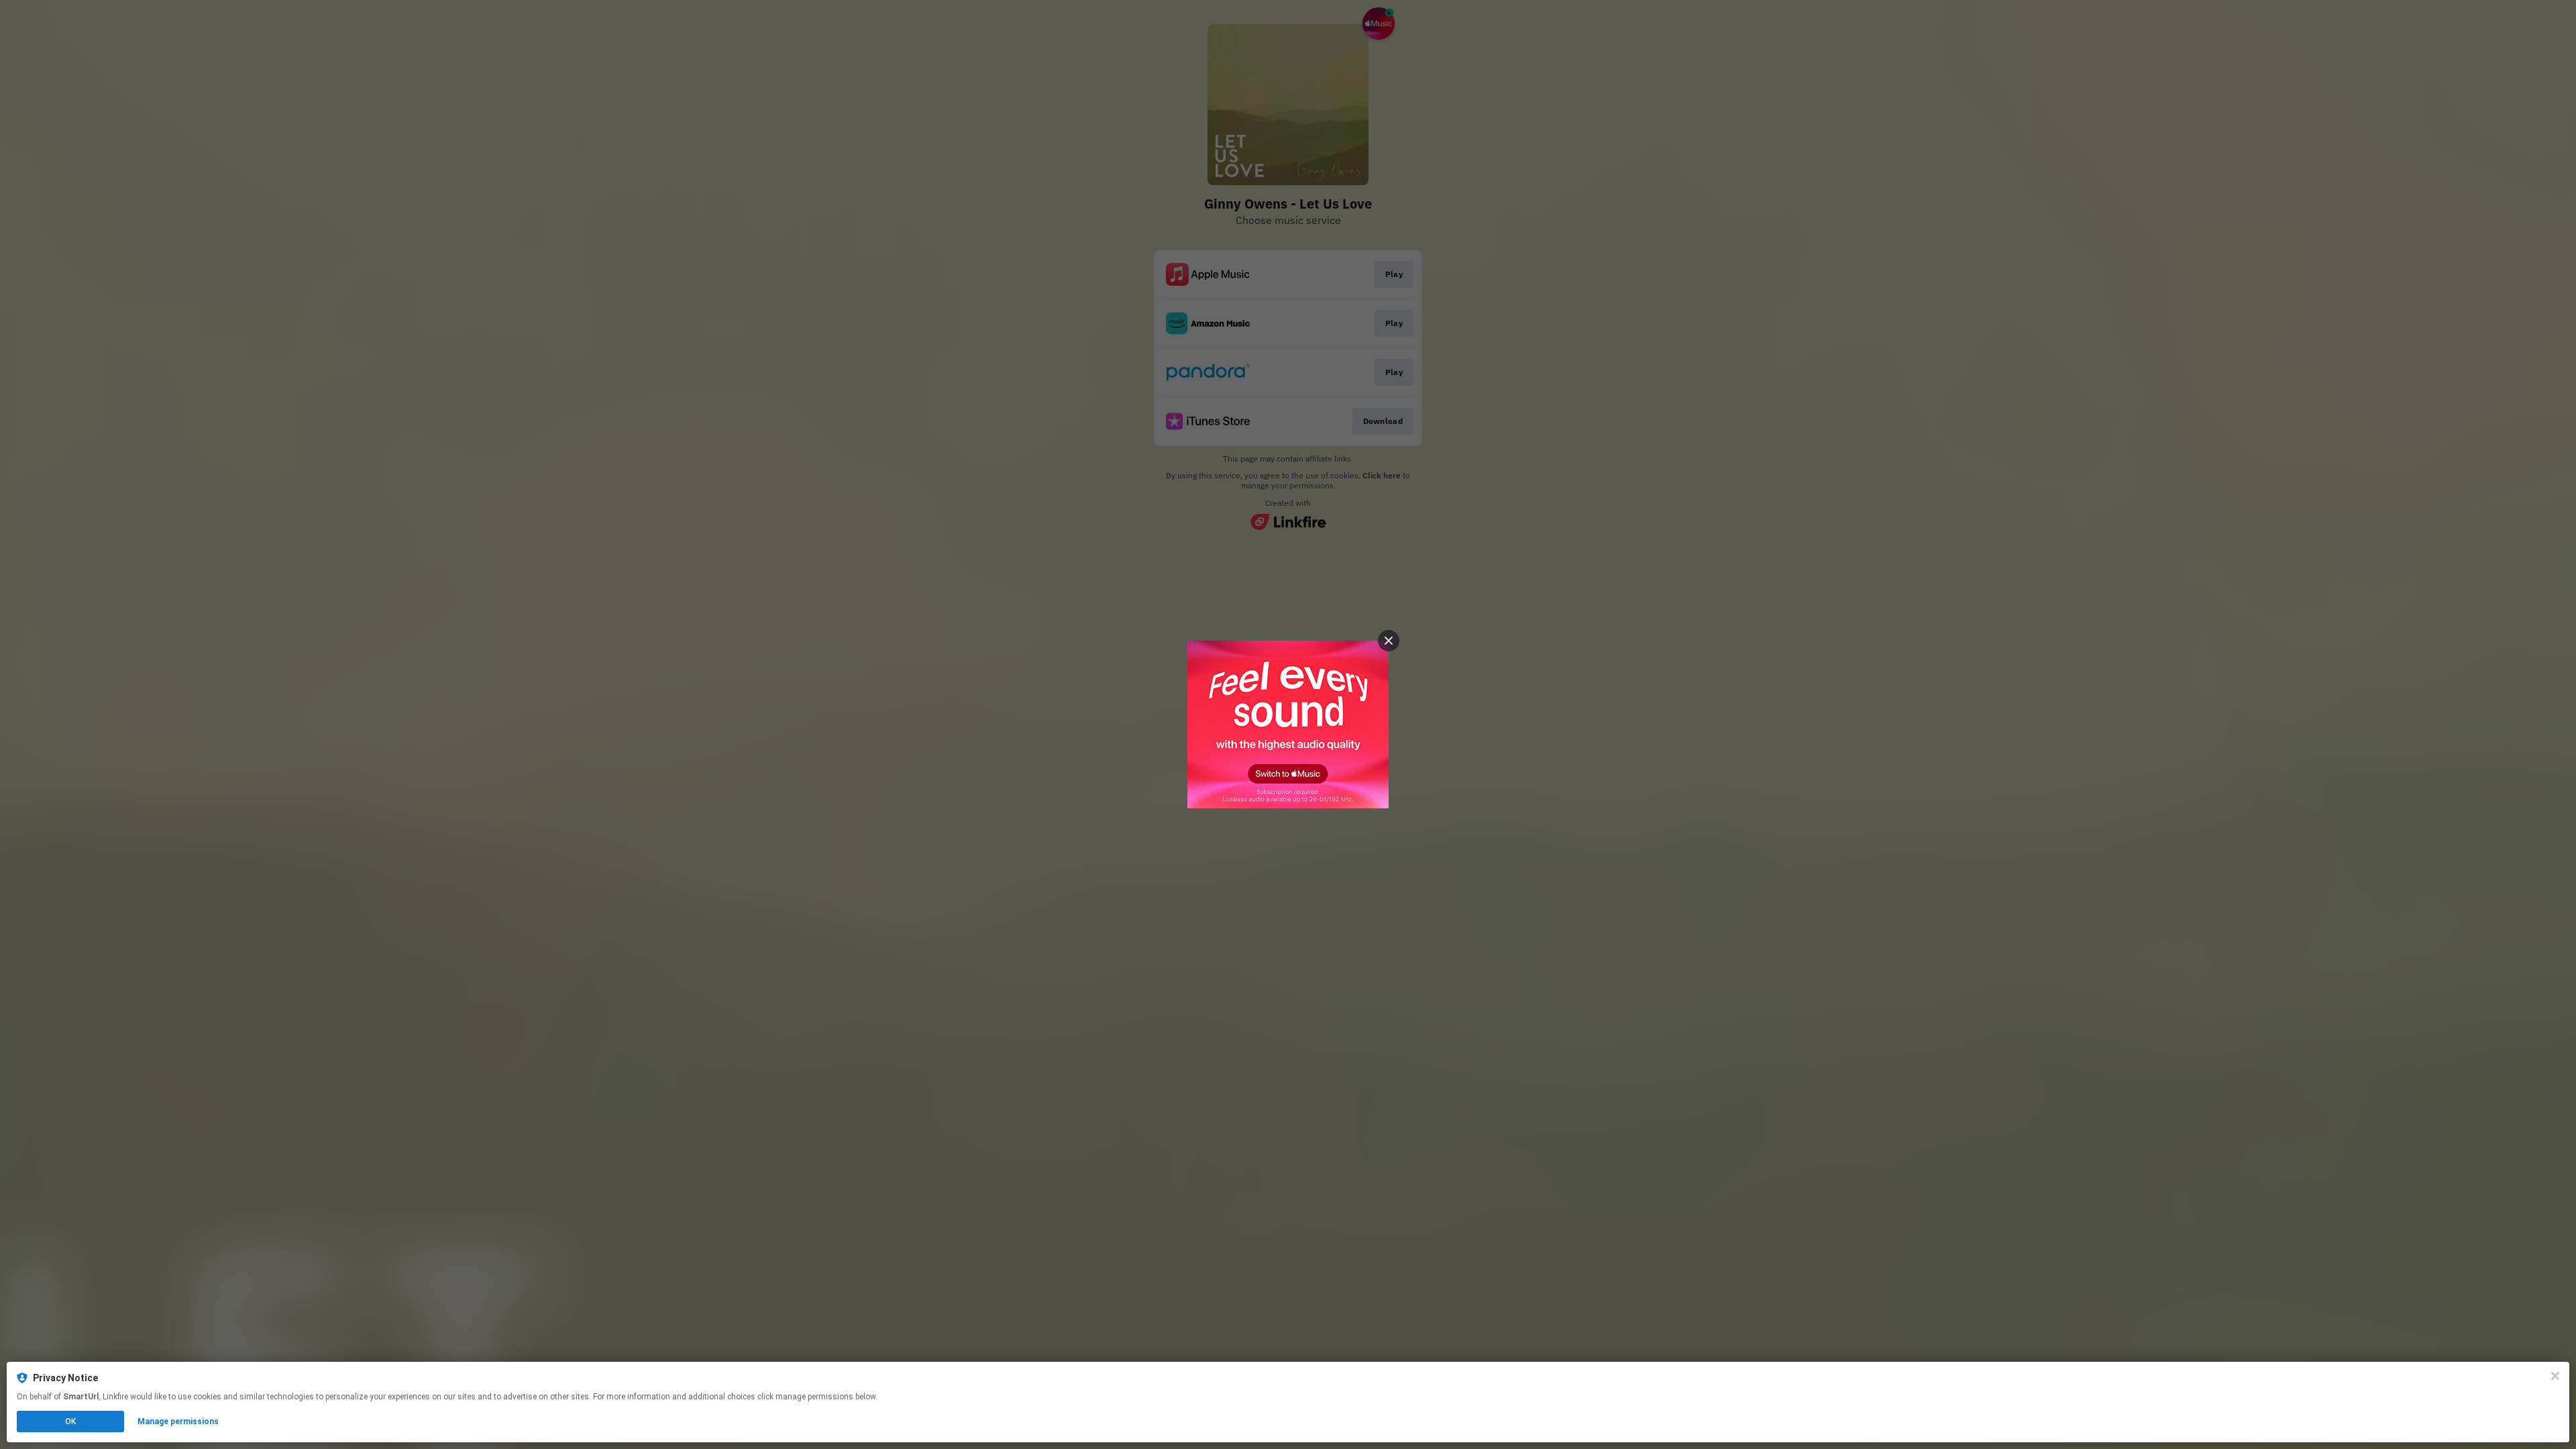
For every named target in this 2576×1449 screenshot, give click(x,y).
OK (70, 1421)
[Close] (2555, 1376)
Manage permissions (178, 1421)
